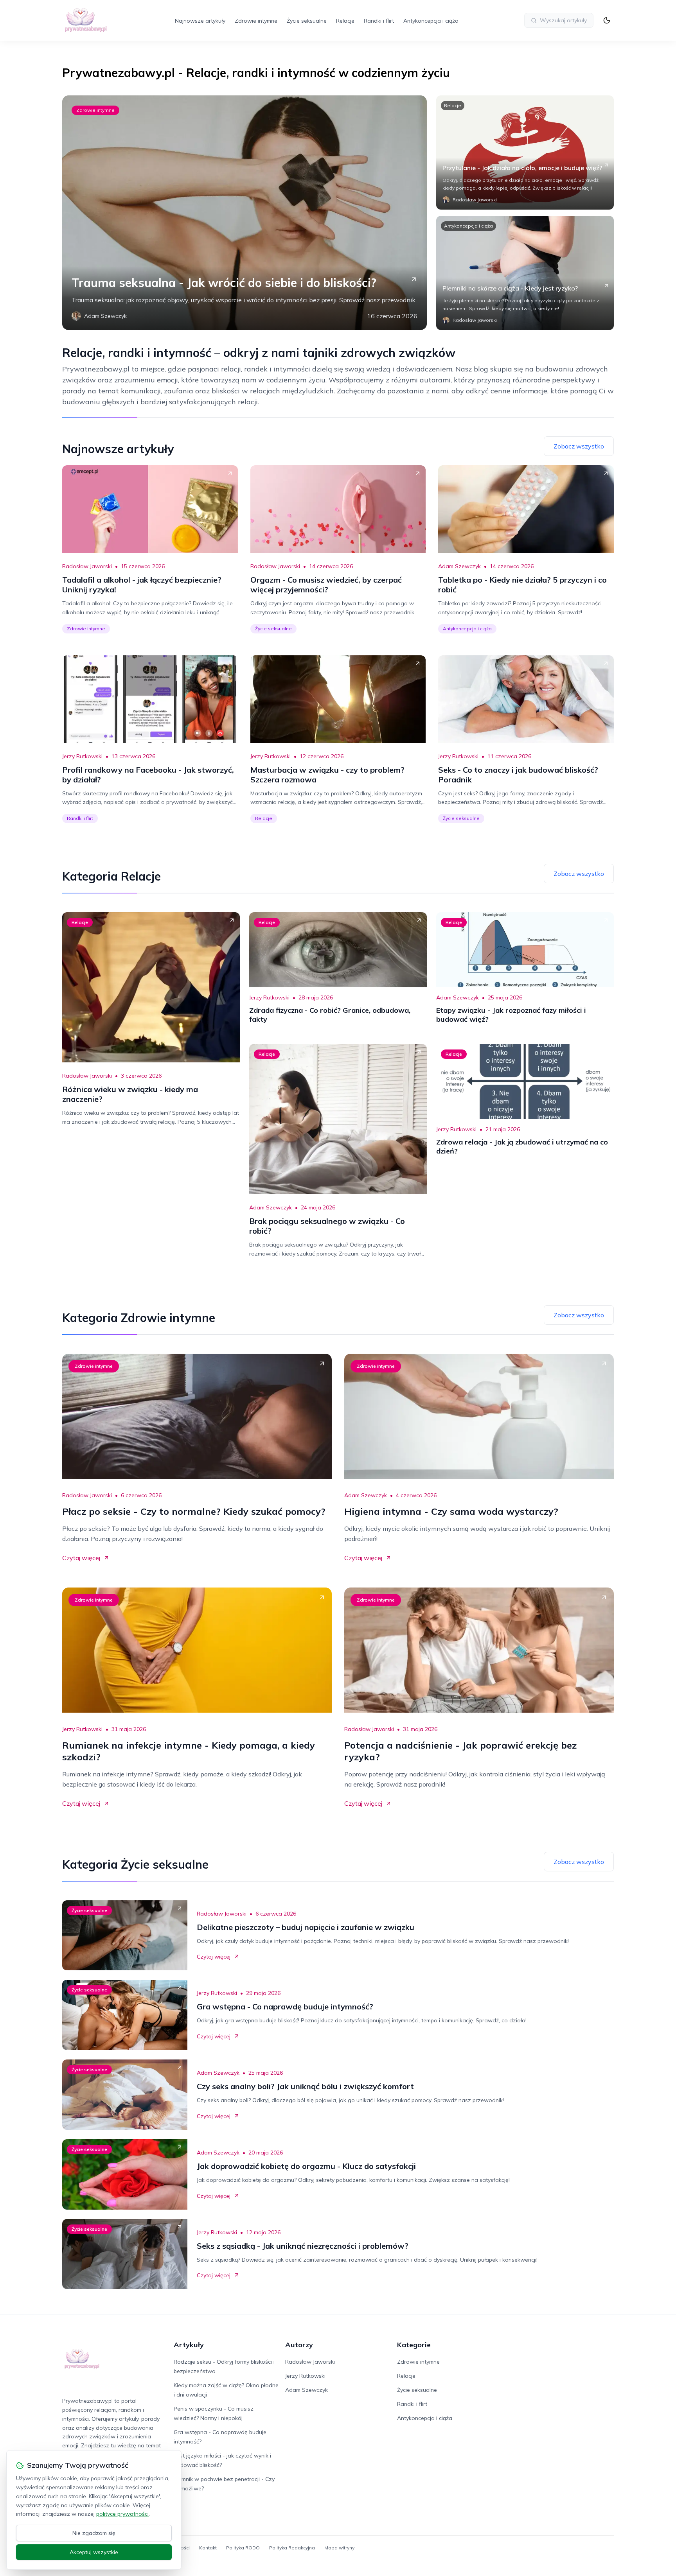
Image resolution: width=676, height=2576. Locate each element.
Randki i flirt (379, 21)
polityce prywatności (122, 2514)
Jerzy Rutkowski (82, 756)
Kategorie (414, 2345)
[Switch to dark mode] (607, 20)
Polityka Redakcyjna (292, 2548)
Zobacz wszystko (579, 446)
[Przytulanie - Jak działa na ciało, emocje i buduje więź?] (525, 152)
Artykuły (189, 2345)
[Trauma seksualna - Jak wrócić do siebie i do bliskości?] (245, 213)
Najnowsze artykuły (200, 21)
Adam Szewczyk (459, 566)
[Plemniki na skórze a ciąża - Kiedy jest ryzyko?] (525, 273)
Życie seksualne (307, 21)
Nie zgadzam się (94, 2533)
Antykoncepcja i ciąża (431, 21)
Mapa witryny (339, 2548)
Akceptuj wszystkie (94, 2552)
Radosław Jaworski (87, 566)
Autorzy (299, 2345)
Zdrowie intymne (256, 21)
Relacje (345, 21)
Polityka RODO (243, 2548)
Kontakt (208, 2548)
